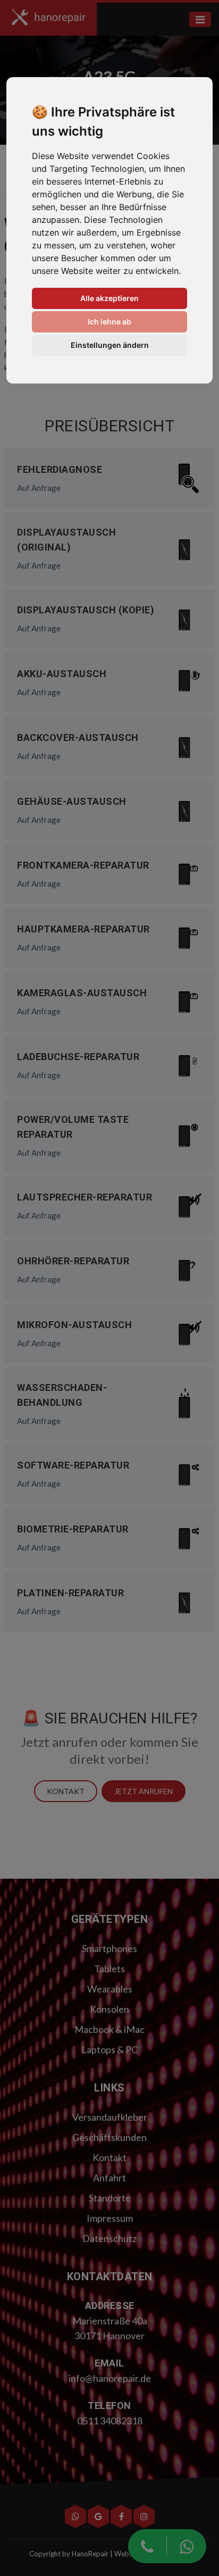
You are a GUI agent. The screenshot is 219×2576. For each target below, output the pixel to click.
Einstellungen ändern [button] (110, 345)
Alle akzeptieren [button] (109, 298)
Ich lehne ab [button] (109, 322)
